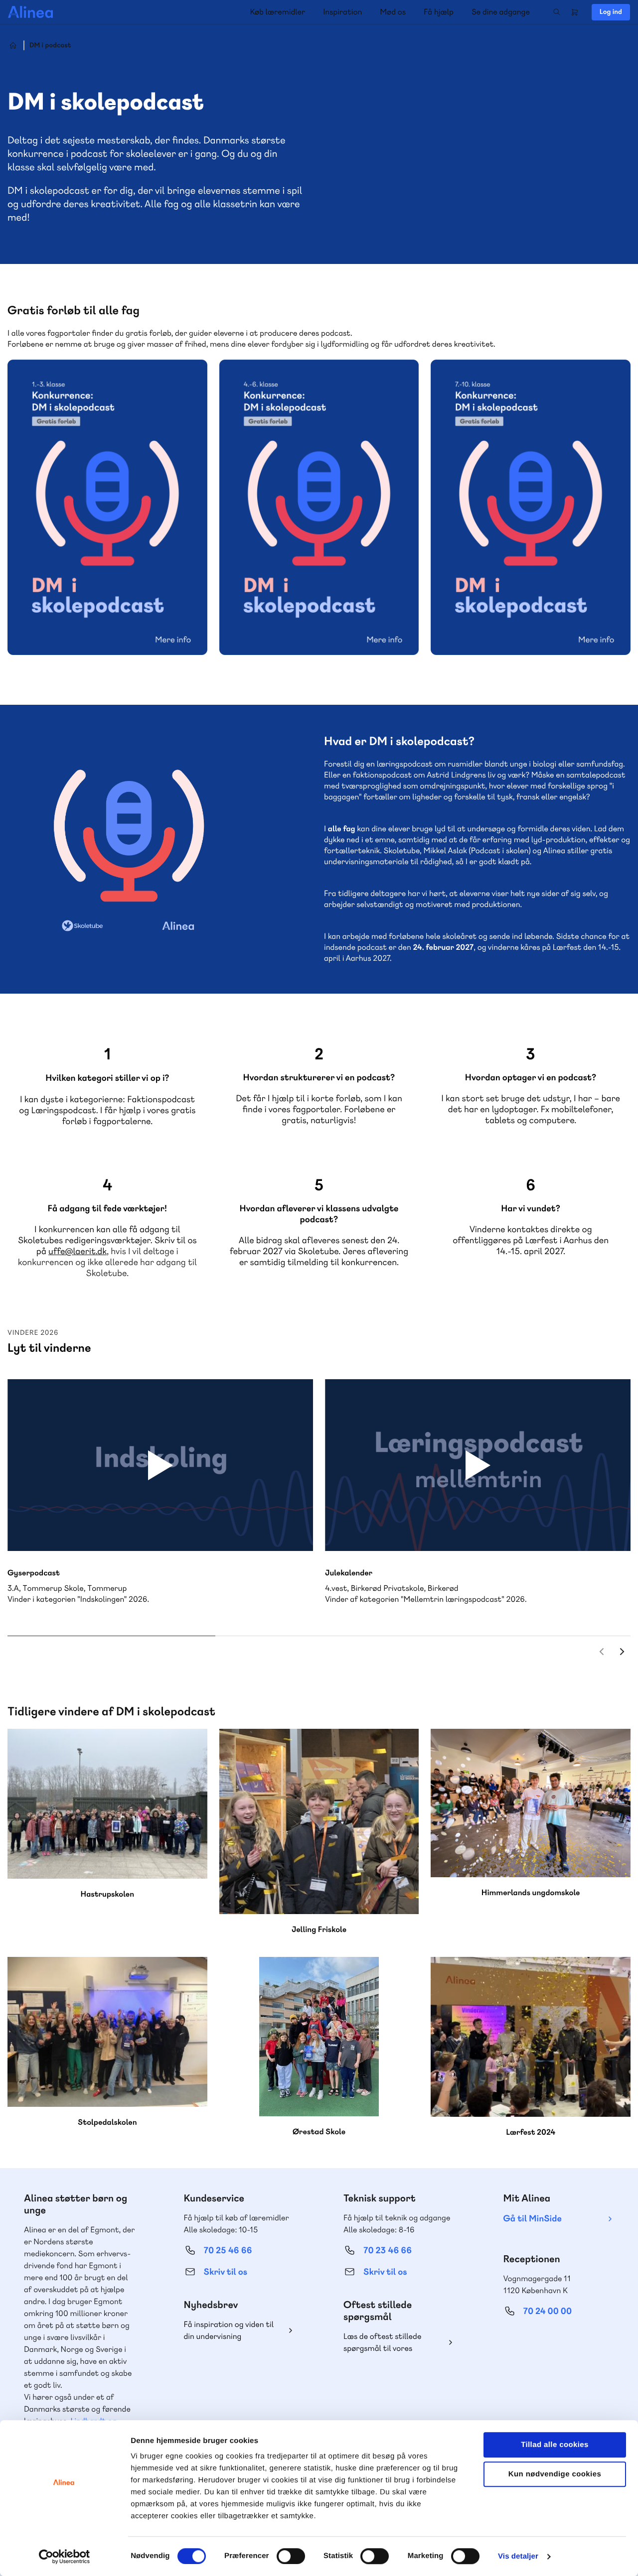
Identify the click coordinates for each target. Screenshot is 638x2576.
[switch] (291, 2556)
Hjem (13, 45)
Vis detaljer (518, 2556)
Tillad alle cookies (555, 2445)
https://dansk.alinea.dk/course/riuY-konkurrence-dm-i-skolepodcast (107, 507)
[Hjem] (30, 12)
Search (557, 12)
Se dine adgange (501, 12)
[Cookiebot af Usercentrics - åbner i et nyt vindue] (65, 2557)
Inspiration (342, 12)
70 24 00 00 (548, 2311)
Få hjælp (439, 12)
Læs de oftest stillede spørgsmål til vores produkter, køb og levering (390, 2343)
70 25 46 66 (228, 2251)
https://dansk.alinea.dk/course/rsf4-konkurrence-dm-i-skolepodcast (531, 507)
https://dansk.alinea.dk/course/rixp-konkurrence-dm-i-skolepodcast (319, 507)
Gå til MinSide (533, 2219)
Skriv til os (226, 2272)
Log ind (611, 12)
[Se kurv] (575, 12)
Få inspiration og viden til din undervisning (229, 2330)
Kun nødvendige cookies (555, 2474)
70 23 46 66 (388, 2251)
